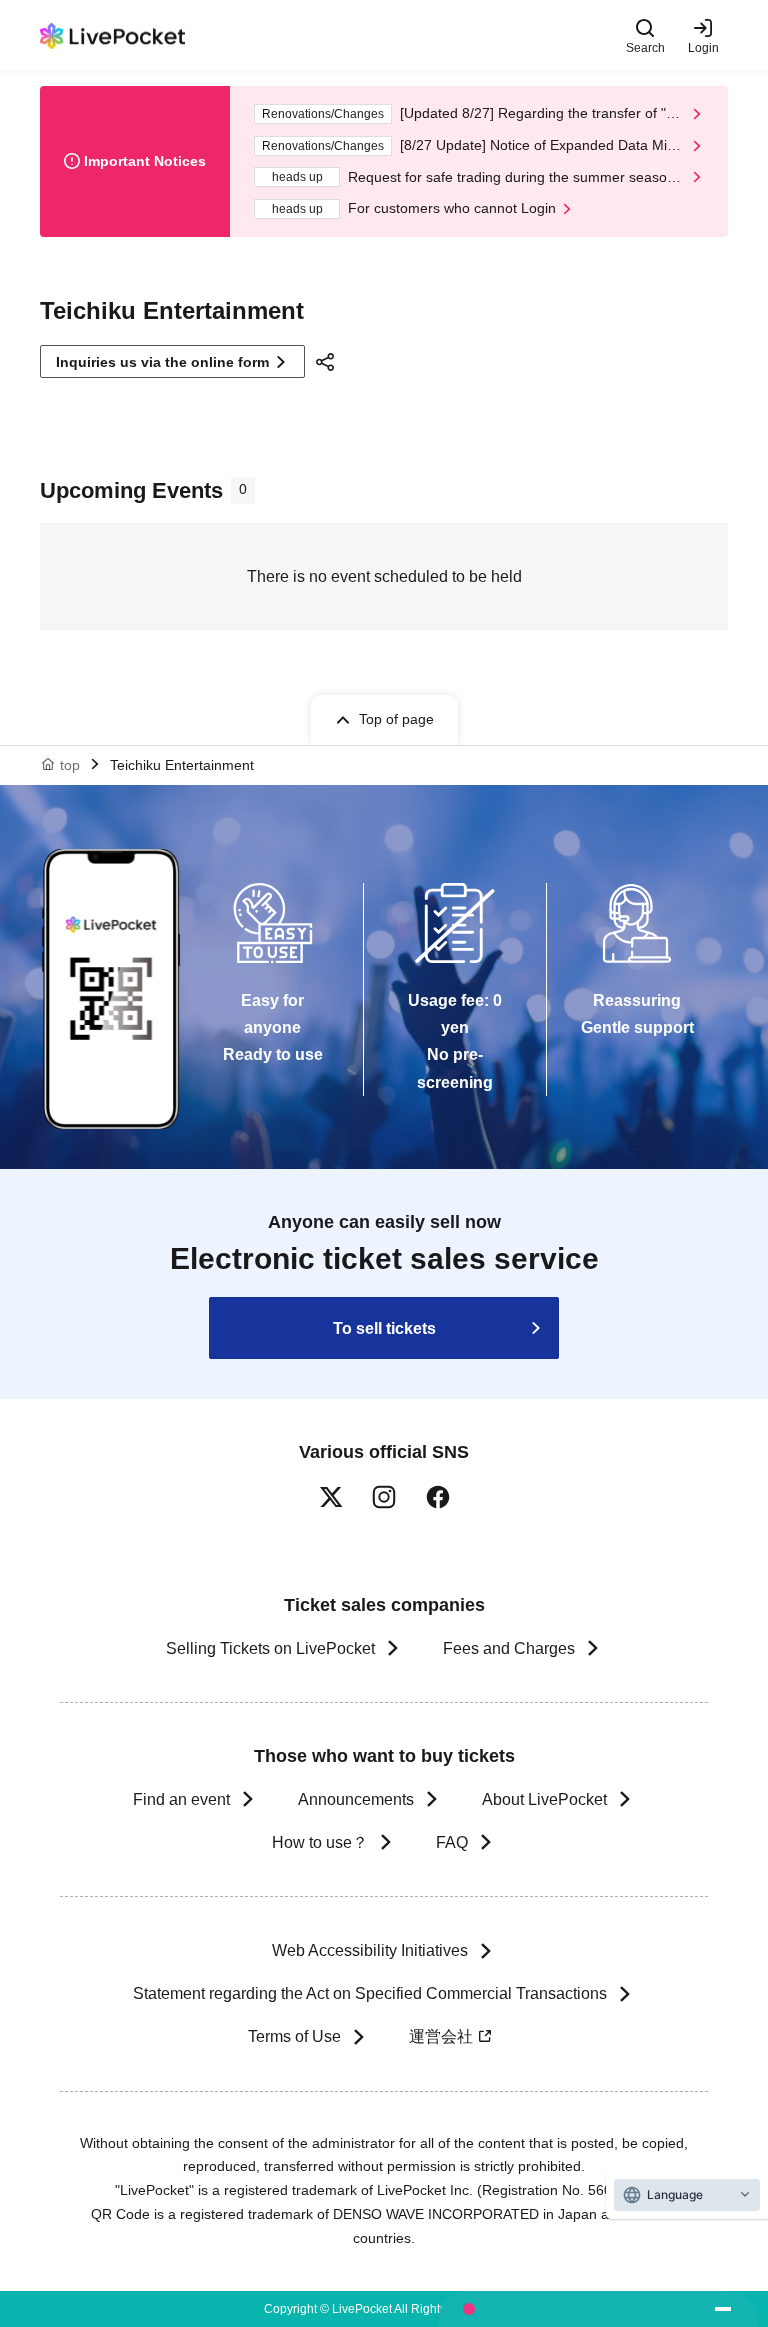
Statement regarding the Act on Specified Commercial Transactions (370, 1993)
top (70, 765)
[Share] (328, 362)
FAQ (452, 1842)
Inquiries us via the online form (162, 362)
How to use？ (320, 1842)
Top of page (396, 719)
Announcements (356, 1799)
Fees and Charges (509, 1648)
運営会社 (441, 2036)
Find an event (181, 1799)
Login (703, 47)
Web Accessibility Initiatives (370, 1950)
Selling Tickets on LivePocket (270, 1648)
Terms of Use (294, 2036)
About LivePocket (544, 1799)
